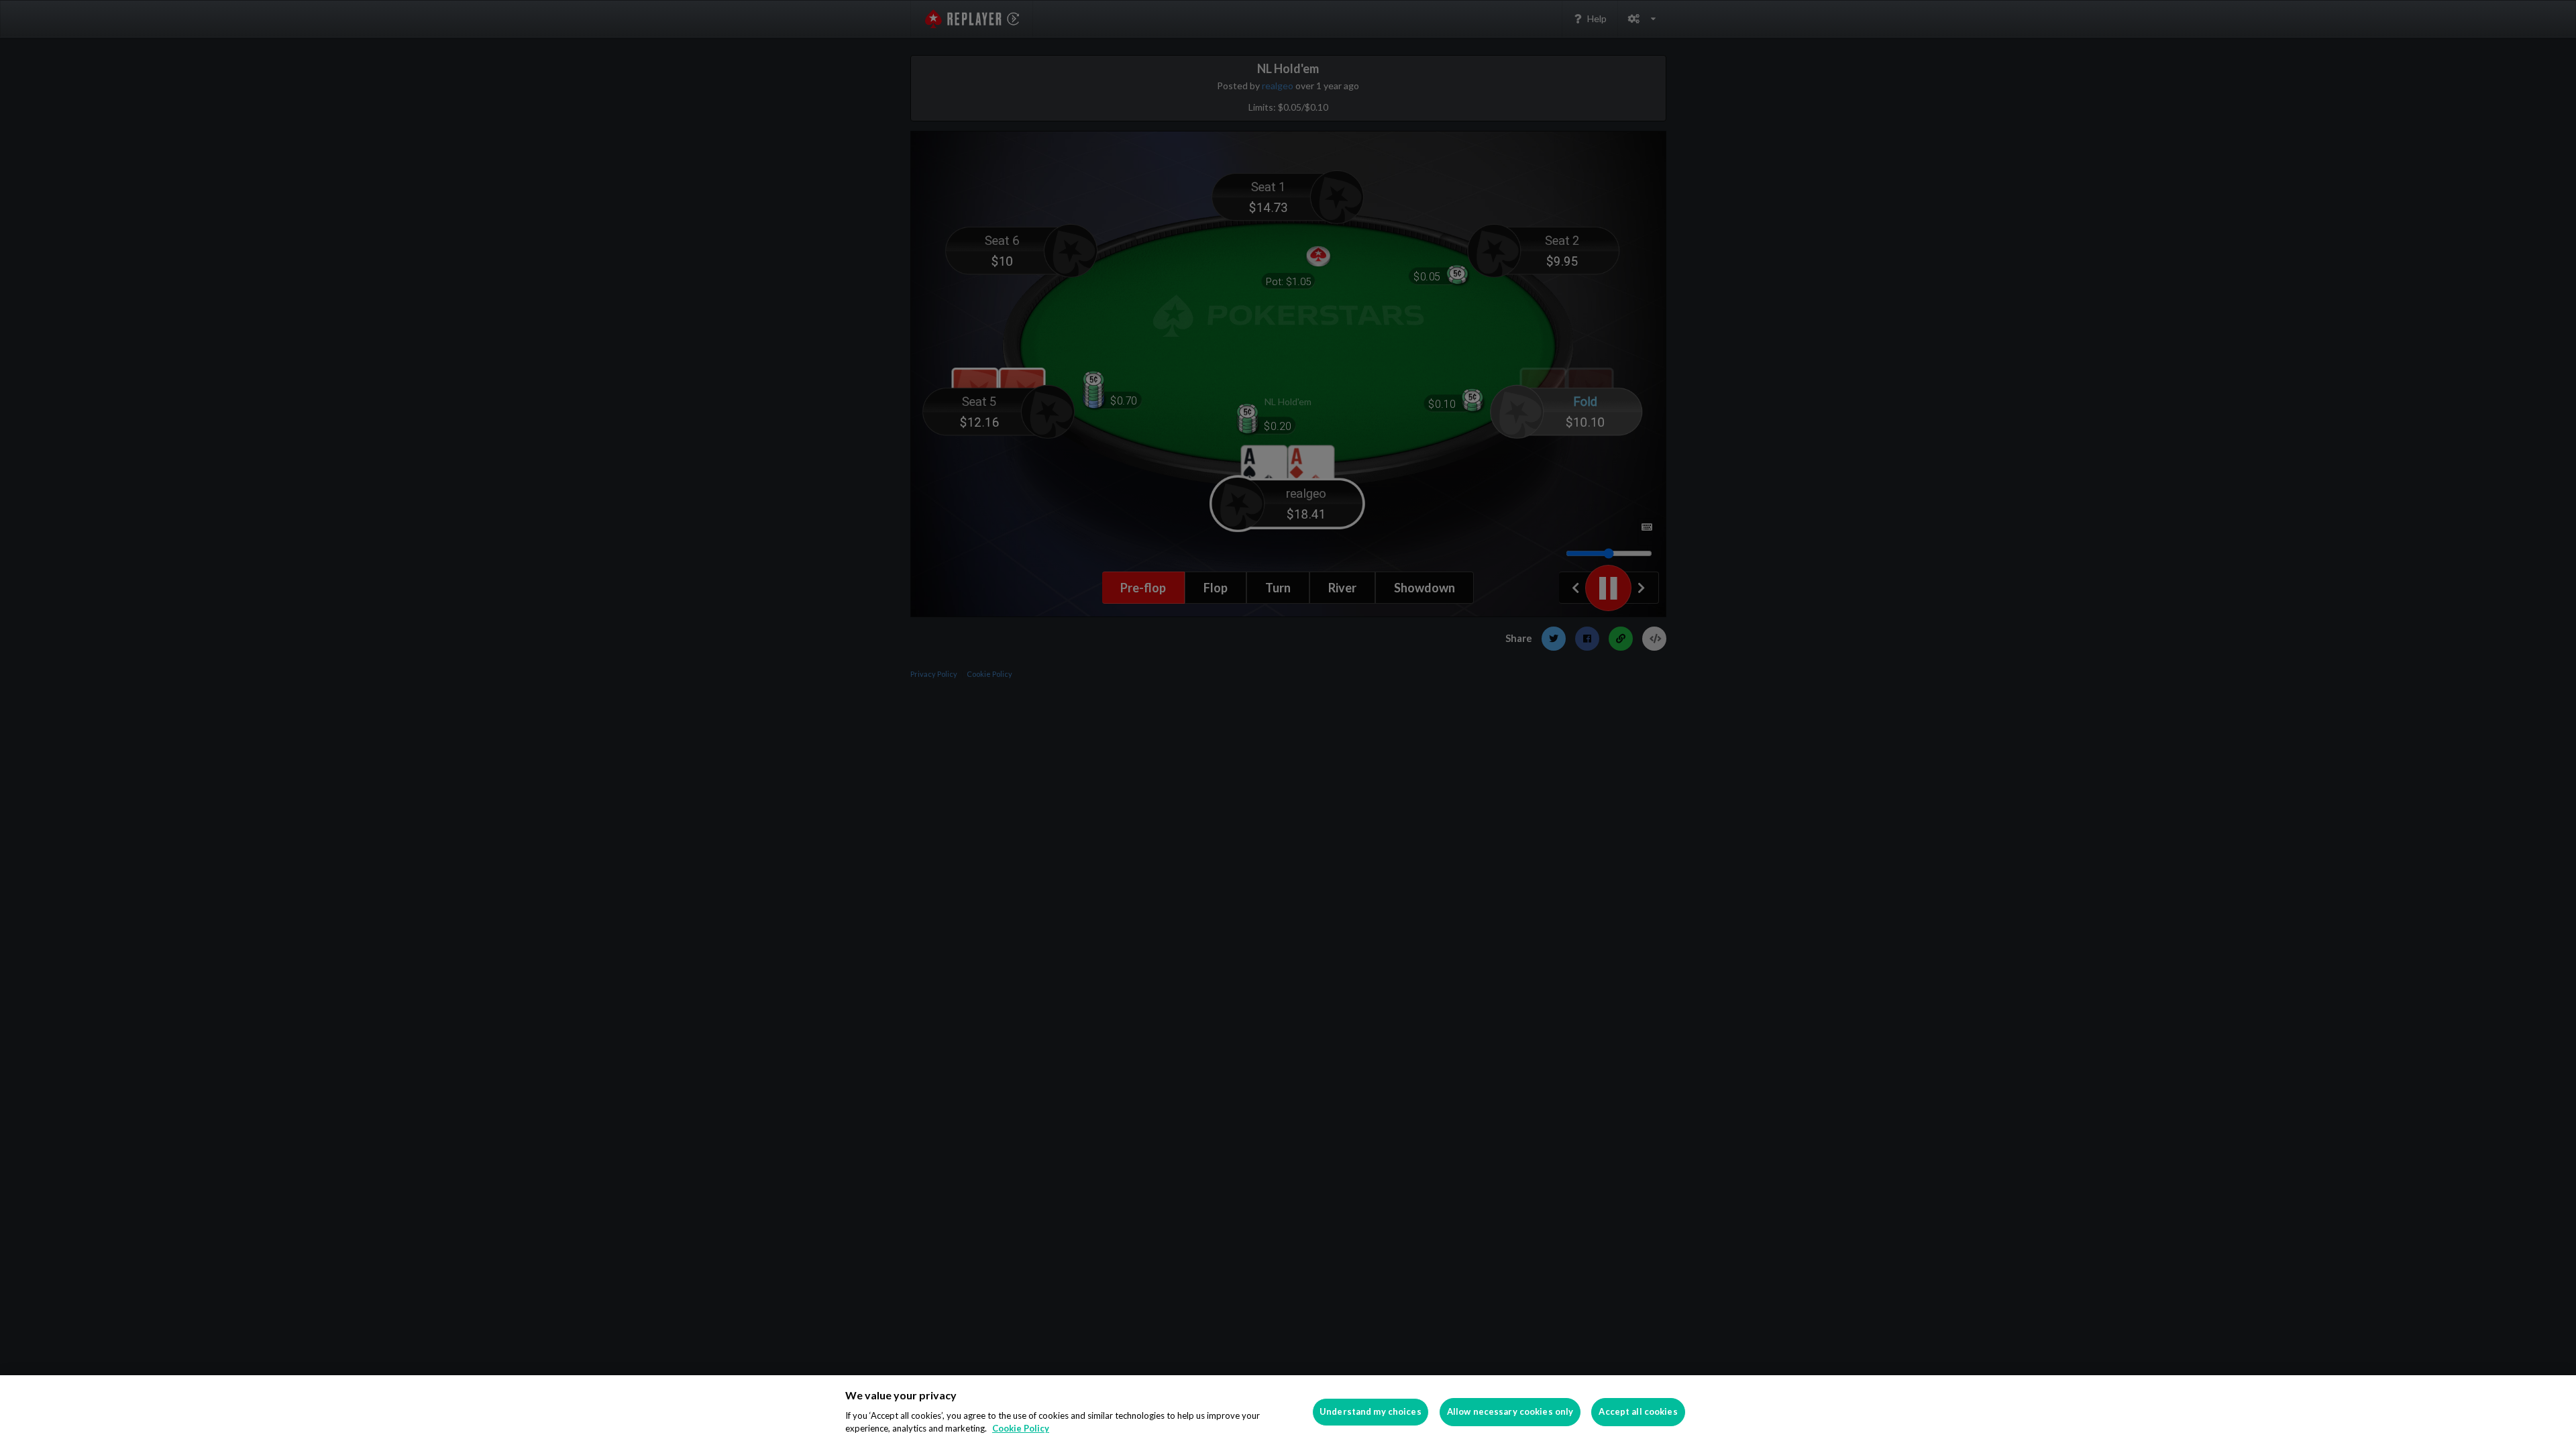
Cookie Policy (1021, 1428)
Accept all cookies (1638, 1411)
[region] (1288, 1412)
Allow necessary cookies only (1510, 1411)
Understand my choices (1371, 1411)
